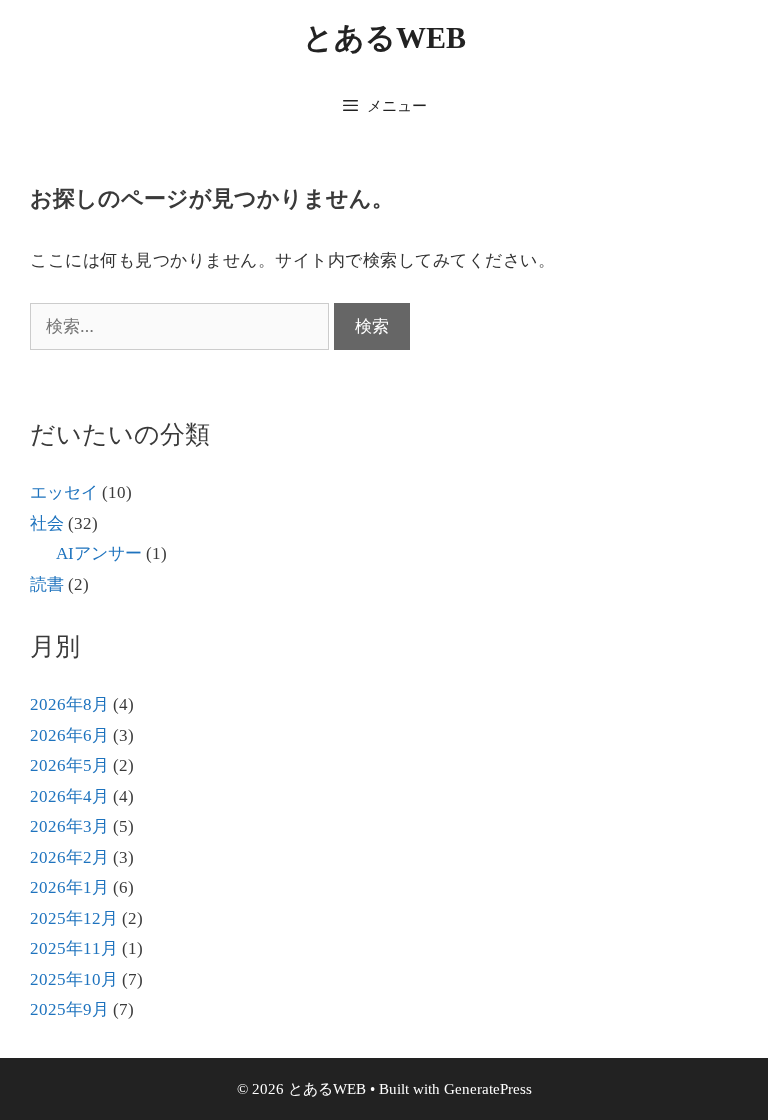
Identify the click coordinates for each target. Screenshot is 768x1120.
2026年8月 (69, 704)
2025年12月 (74, 918)
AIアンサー (99, 553)
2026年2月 (69, 857)
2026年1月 (69, 887)
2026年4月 (69, 796)
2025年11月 (74, 948)
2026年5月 (69, 765)
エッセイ (64, 492)
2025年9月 (69, 1009)
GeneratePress (488, 1089)
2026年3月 (69, 826)
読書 (47, 584)
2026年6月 (69, 735)
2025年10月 (74, 979)
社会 (47, 523)
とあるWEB (384, 37)
